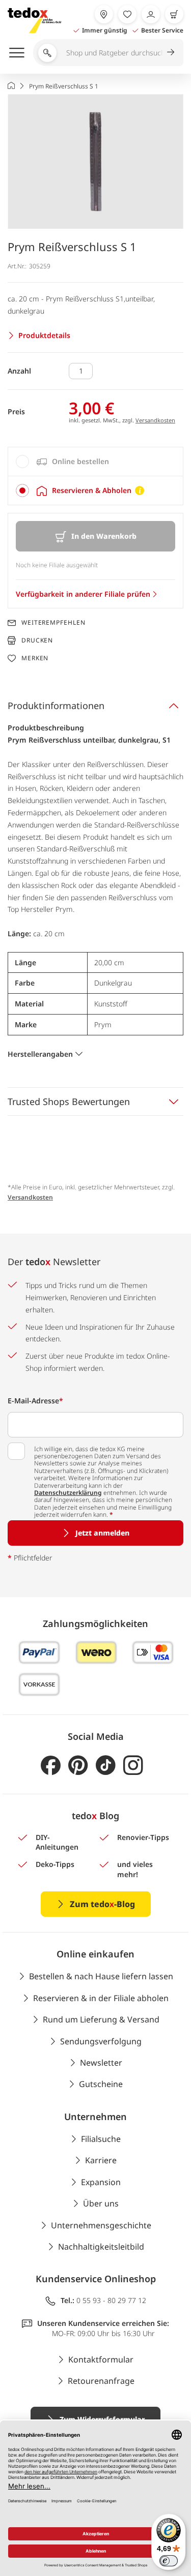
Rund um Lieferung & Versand (101, 2019)
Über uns (101, 2203)
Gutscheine (101, 2084)
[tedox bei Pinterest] (78, 1766)
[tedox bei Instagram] (133, 1766)
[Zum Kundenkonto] (151, 14)
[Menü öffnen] (17, 52)
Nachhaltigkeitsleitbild (101, 2247)
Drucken (37, 640)
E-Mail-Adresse (35, 1401)
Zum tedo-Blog (102, 1904)
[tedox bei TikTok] (106, 1766)
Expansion (101, 2182)
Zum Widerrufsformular (102, 2419)
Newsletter (101, 2063)
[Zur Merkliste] (127, 14)
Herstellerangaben (40, 1054)
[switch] (169, 2561)
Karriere (101, 2160)
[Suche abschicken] (171, 52)
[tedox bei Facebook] (51, 1766)
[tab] (95, 462)
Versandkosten (155, 420)
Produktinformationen (56, 706)
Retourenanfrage (101, 2381)
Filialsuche (101, 2139)
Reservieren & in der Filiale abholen (101, 1998)
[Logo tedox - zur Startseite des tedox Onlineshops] (34, 20)
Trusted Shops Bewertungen (69, 1101)
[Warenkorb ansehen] (174, 14)
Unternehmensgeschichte (101, 2225)
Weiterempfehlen (53, 623)
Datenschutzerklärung (68, 1493)
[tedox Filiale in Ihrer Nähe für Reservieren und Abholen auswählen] (104, 14)
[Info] (140, 490)
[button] (95, 161)
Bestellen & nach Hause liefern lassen (101, 1976)
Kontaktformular (101, 2359)
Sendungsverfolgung (101, 2041)
